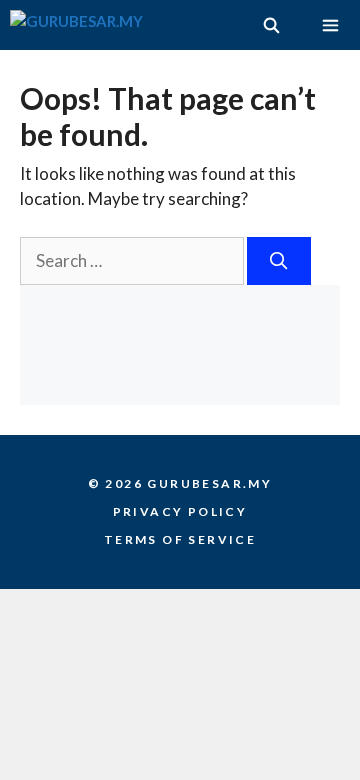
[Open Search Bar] (270, 25)
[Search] (279, 261)
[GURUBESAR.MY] (76, 25)
